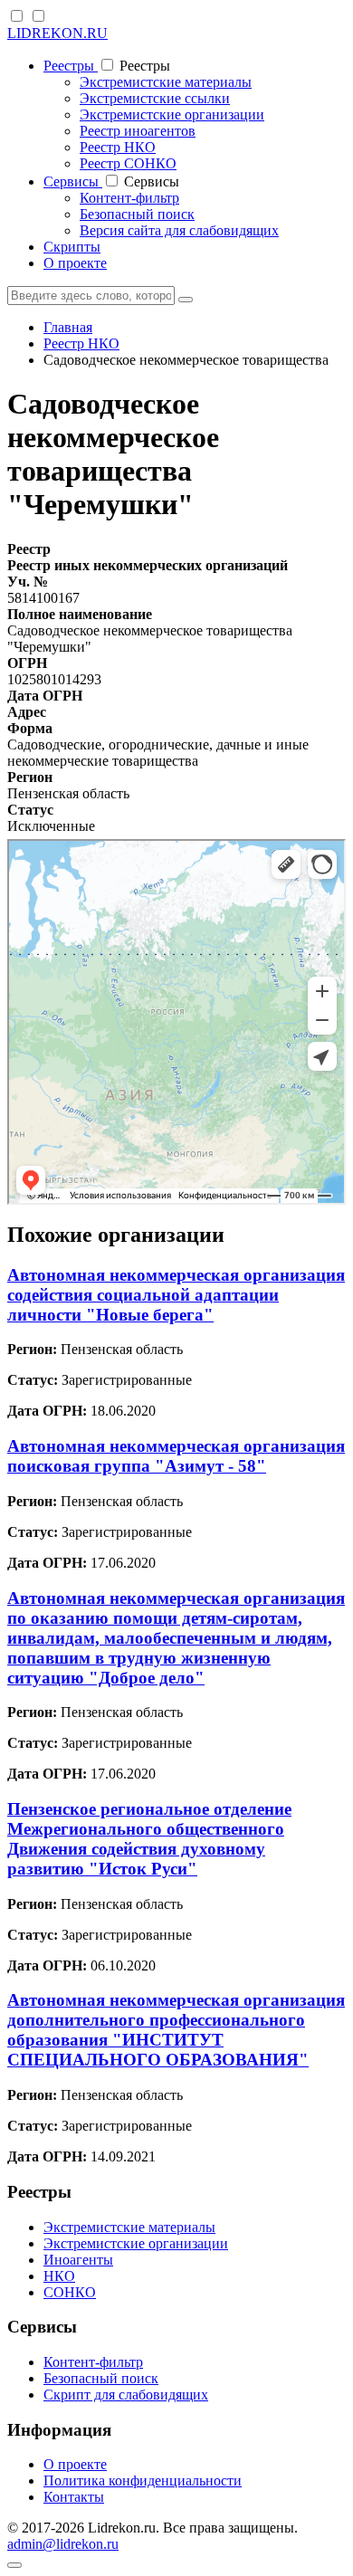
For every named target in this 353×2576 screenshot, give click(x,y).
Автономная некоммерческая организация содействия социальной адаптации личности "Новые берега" (176, 1295)
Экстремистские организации (172, 114)
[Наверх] (14, 2565)
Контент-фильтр (129, 198)
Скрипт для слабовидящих (126, 2395)
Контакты (74, 2497)
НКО (59, 2276)
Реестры (71, 66)
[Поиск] (186, 300)
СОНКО (70, 2292)
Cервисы (73, 181)
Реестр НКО (118, 147)
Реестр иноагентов (138, 131)
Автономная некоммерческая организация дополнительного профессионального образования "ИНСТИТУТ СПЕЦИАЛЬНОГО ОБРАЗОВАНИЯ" (176, 2030)
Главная (68, 327)
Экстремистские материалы (166, 82)
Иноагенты (78, 2260)
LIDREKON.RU (57, 33)
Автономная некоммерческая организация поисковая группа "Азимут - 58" (176, 1456)
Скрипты (72, 247)
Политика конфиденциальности (143, 2481)
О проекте (75, 263)
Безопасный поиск (137, 214)
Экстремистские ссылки (155, 98)
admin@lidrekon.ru (63, 2544)
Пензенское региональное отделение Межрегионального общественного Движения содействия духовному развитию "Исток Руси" (149, 1839)
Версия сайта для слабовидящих (179, 230)
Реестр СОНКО (128, 163)
